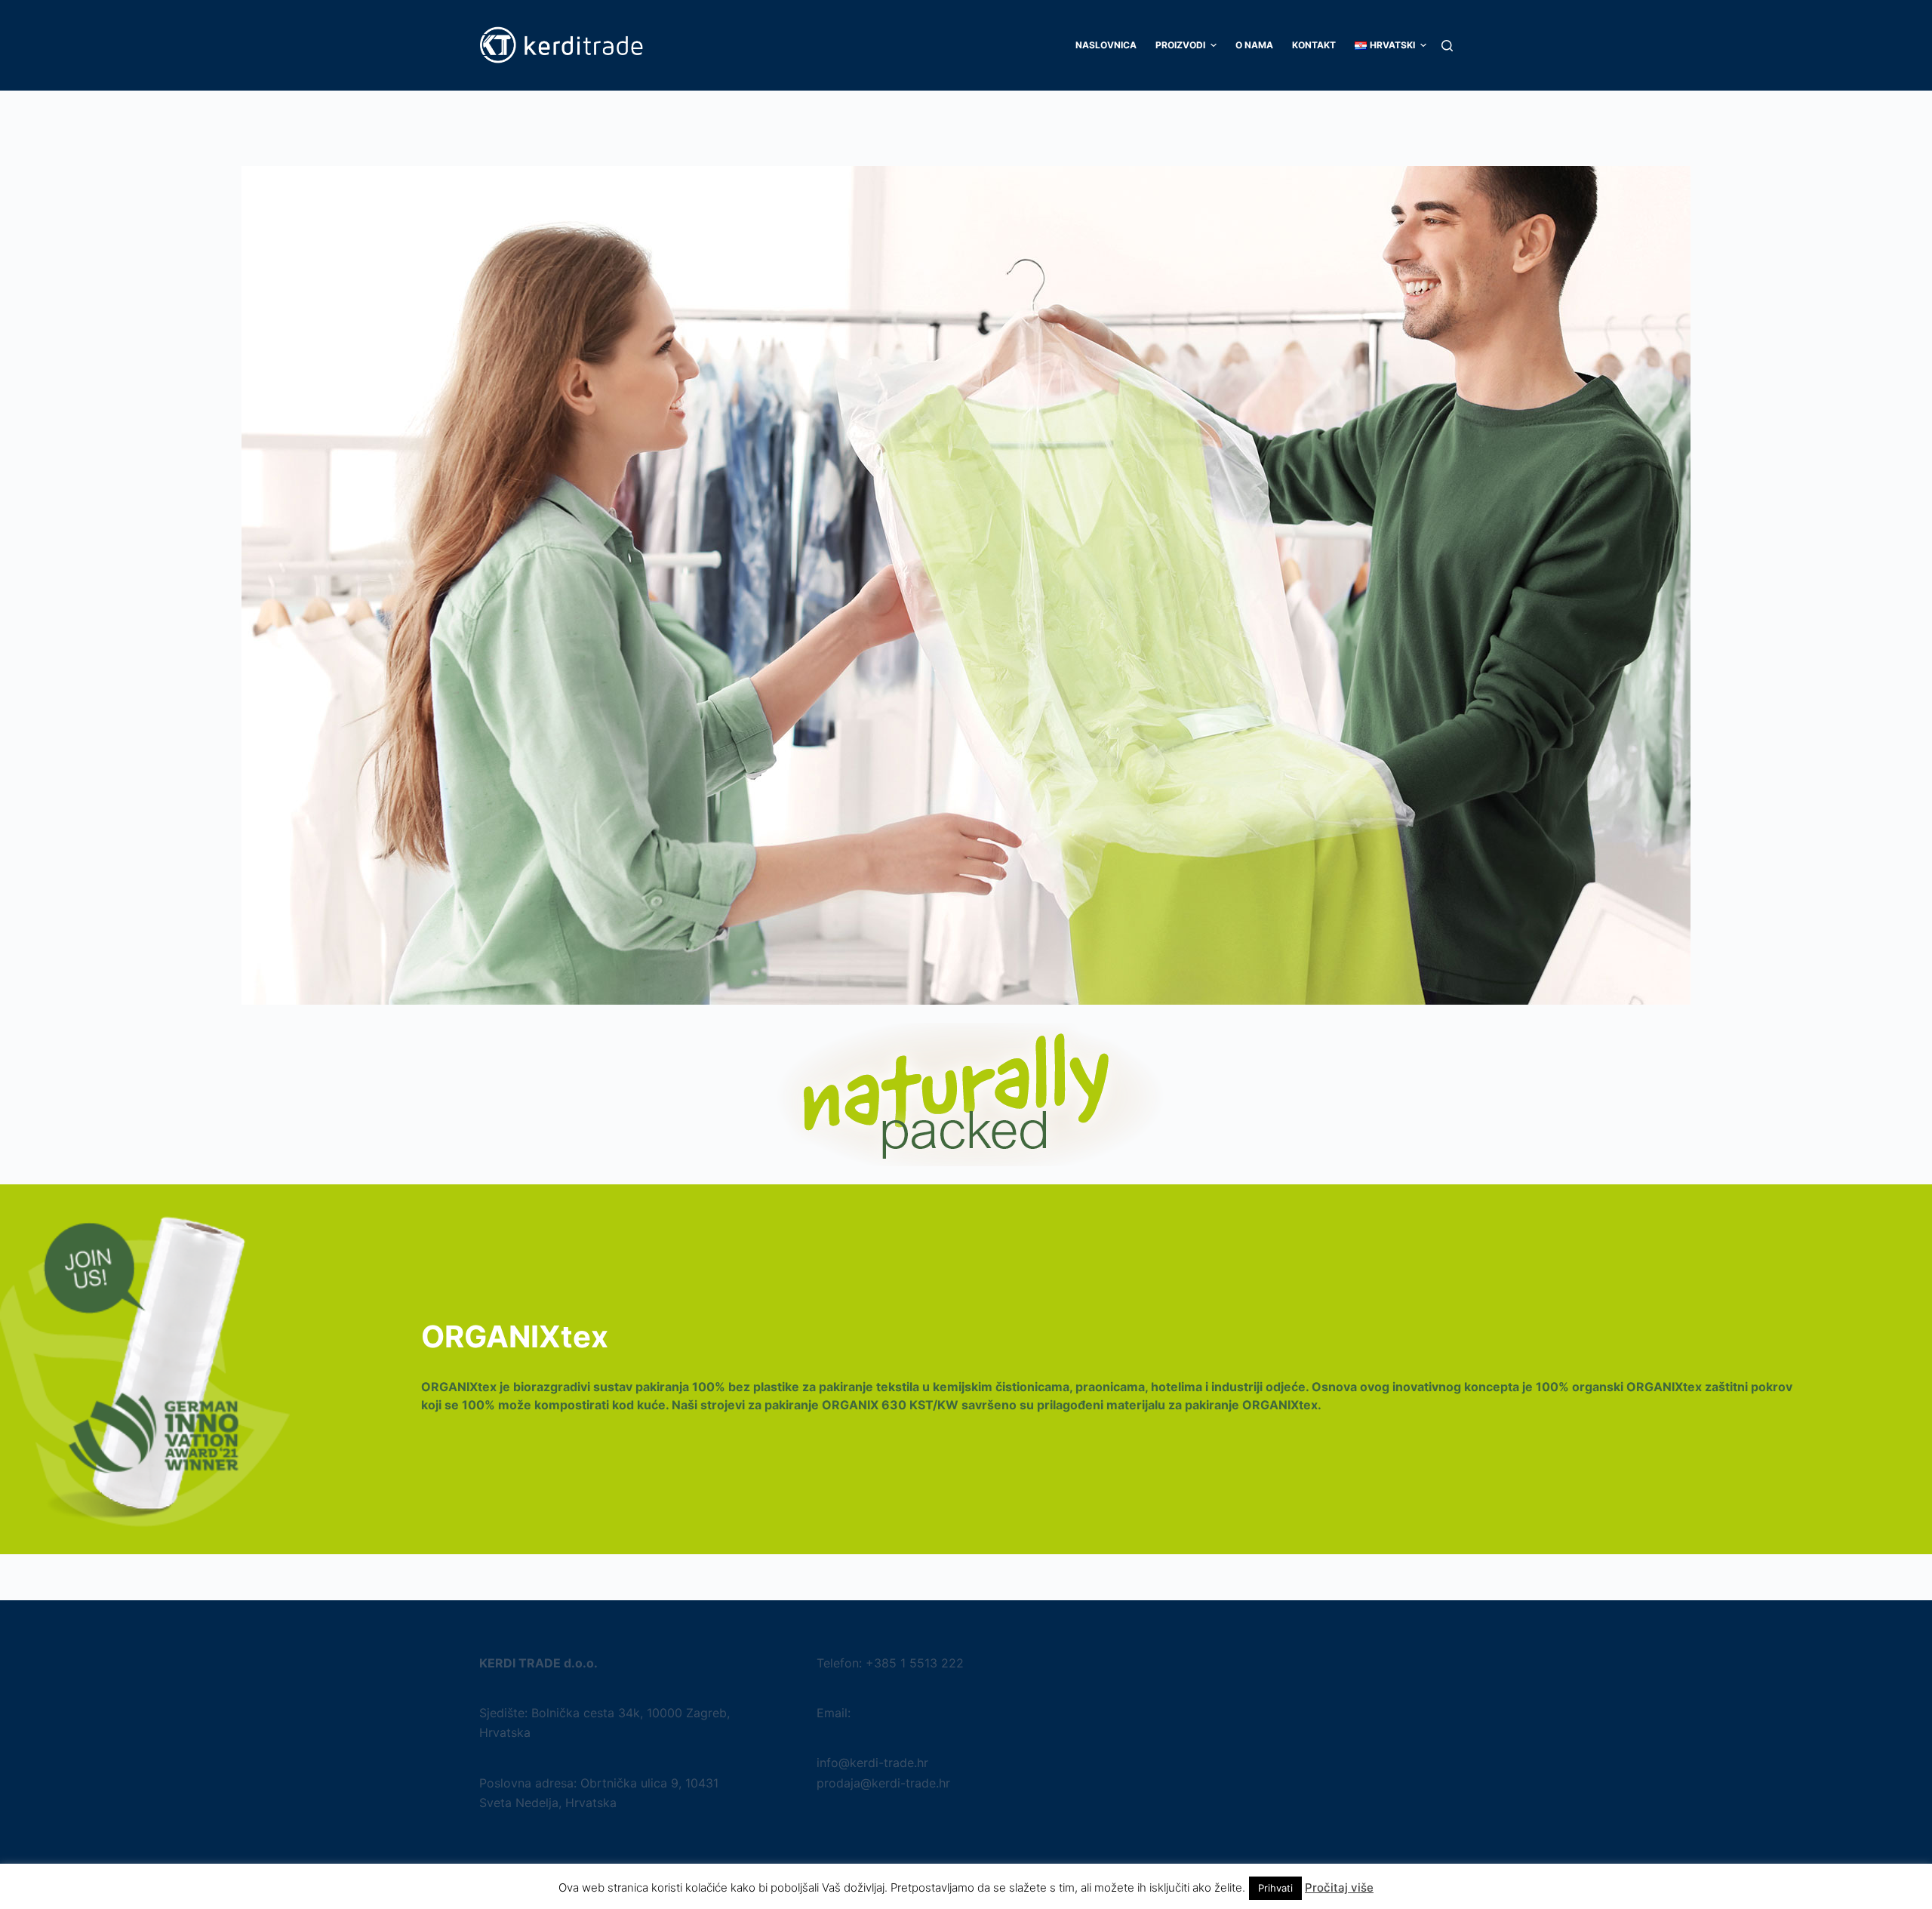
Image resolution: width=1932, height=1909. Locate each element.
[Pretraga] (1447, 46)
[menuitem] (1386, 45)
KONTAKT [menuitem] (1314, 45)
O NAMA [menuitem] (1254, 45)
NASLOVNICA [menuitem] (1106, 45)
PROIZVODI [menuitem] (1180, 45)
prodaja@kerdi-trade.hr (883, 1783)
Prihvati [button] (1275, 1888)
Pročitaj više (1339, 1887)
